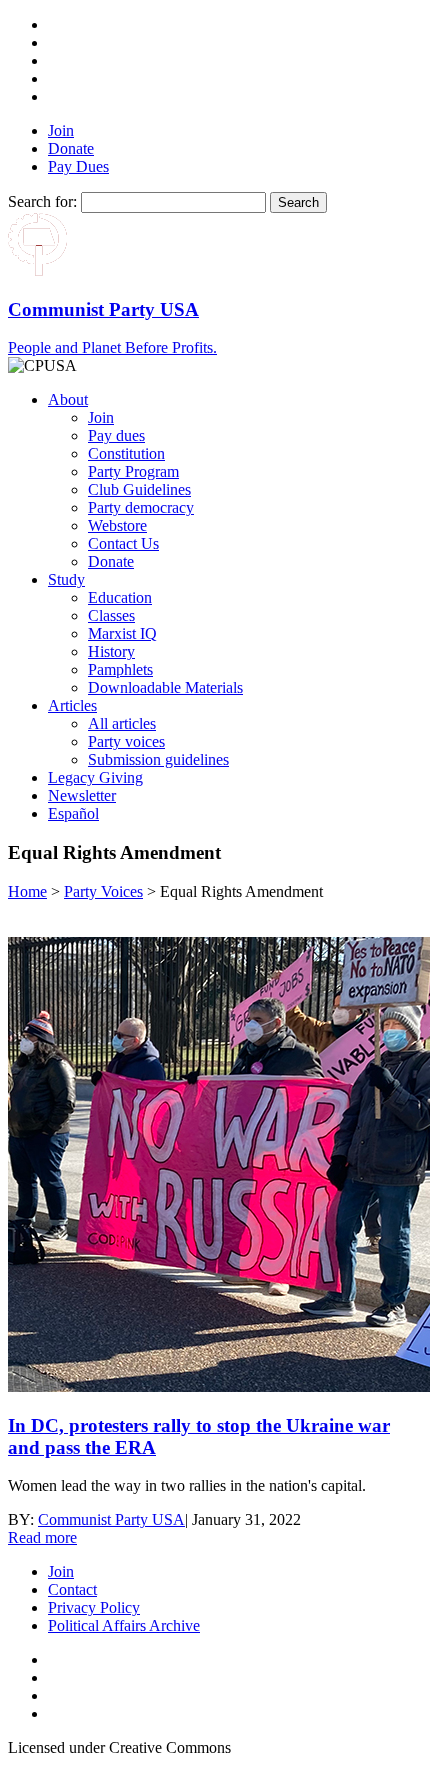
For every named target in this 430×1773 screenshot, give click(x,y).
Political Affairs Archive (124, 1625)
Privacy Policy (94, 1607)
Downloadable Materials (165, 687)
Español (73, 813)
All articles (122, 723)
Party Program (133, 471)
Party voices (126, 741)
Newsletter (82, 795)
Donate (71, 148)
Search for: (42, 201)
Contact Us (123, 543)
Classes (111, 615)
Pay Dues (78, 166)
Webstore (117, 525)
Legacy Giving (95, 777)
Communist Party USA (111, 1519)
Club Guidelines (139, 489)
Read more (42, 1537)
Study (66, 579)
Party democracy (141, 507)
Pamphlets (120, 669)
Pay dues (116, 435)
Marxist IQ (122, 633)
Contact (72, 1589)
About (68, 399)
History (111, 651)
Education (120, 597)
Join (61, 130)
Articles (72, 705)
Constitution (126, 453)
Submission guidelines (158, 759)
